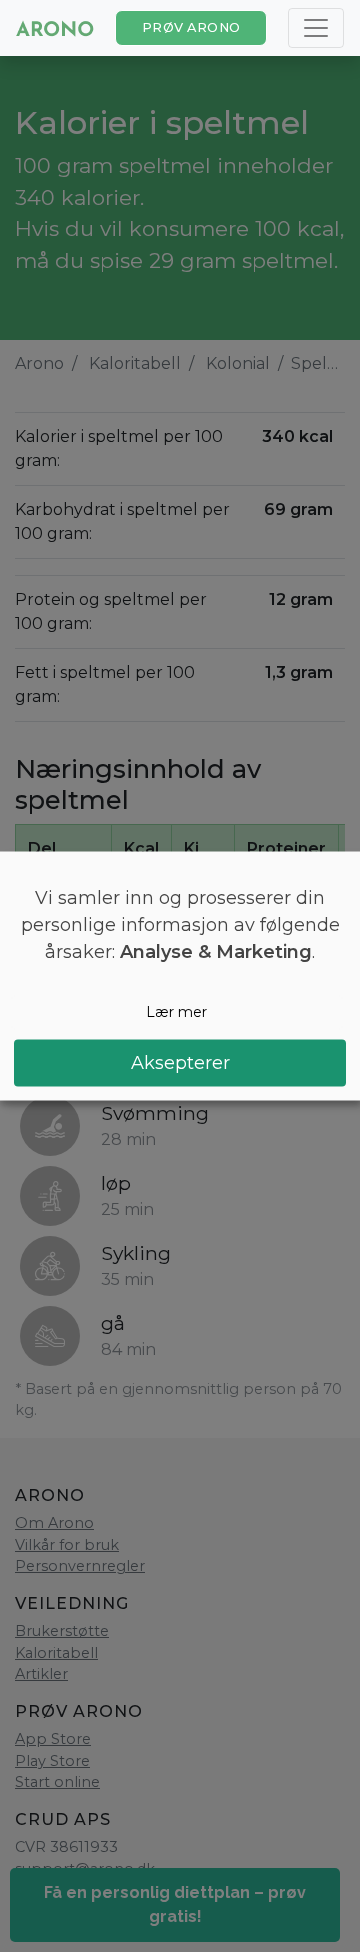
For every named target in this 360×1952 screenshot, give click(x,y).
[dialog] (180, 976)
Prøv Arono (191, 27)
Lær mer (176, 1012)
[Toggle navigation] (316, 28)
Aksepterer (180, 1062)
